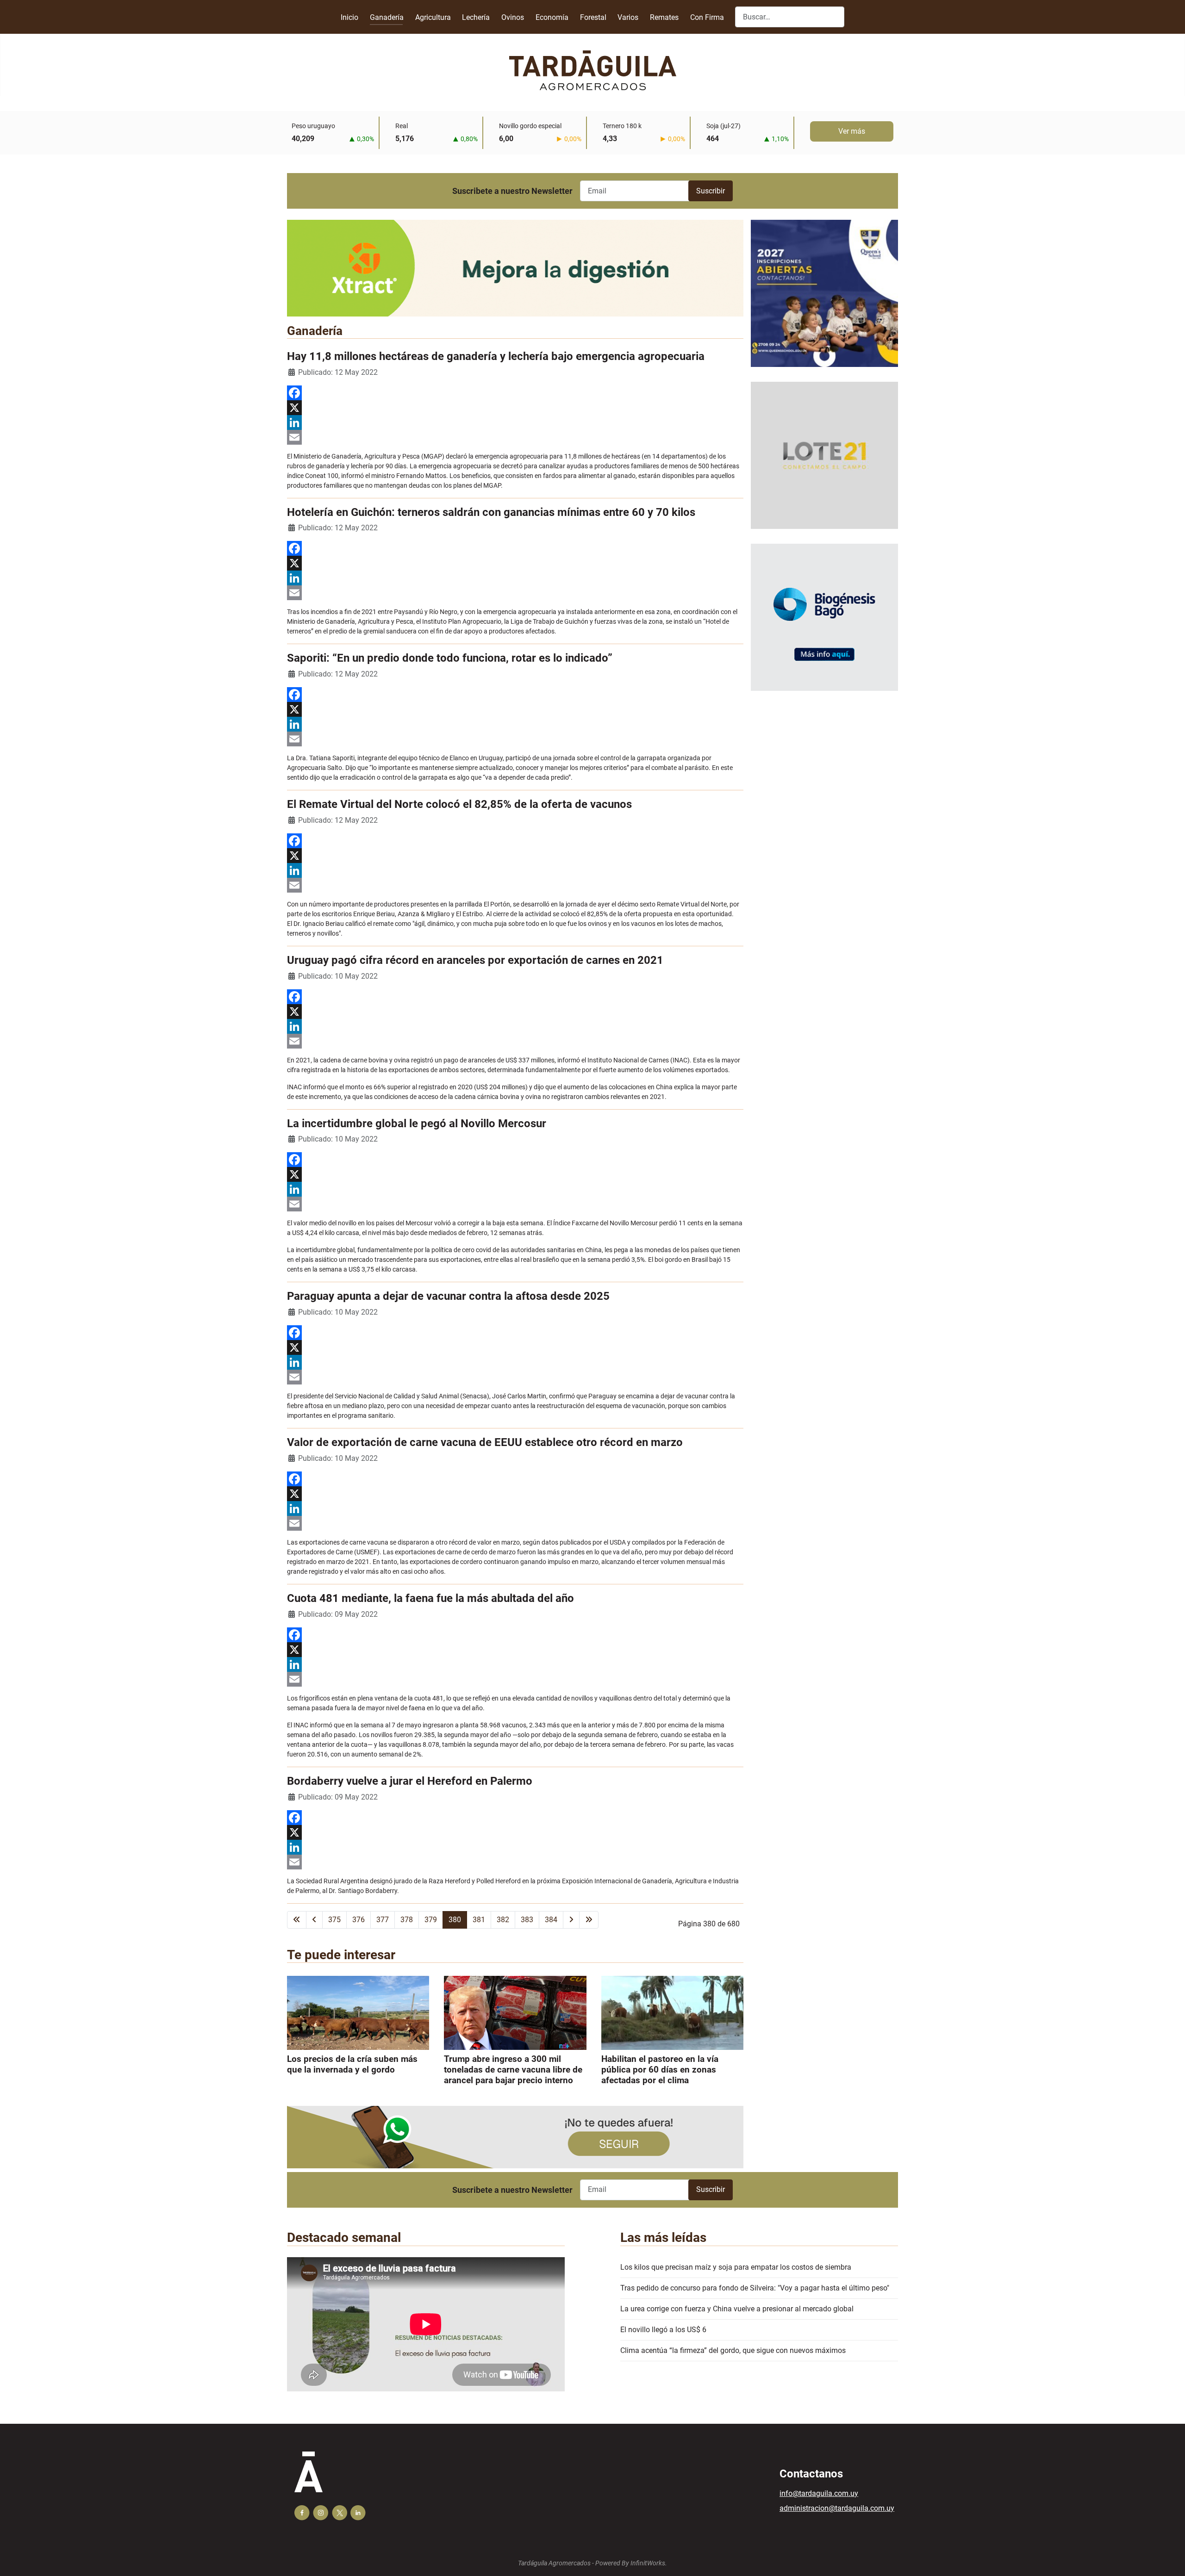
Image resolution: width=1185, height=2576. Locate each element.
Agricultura (433, 17)
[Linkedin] (358, 2513)
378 (407, 1920)
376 (359, 1920)
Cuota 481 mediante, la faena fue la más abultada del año (430, 1598)
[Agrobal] (515, 268)
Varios (628, 17)
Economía (552, 17)
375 (334, 1920)
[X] (515, 408)
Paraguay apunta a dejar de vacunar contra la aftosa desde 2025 (448, 1296)
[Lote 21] (824, 462)
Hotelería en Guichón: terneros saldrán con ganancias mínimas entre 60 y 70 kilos (491, 512)
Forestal (593, 17)
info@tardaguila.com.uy (819, 2493)
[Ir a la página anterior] (314, 1920)
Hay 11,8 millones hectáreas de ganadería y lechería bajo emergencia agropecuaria (496, 356)
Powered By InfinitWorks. (631, 2563)
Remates (664, 17)
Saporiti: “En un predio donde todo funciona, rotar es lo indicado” (450, 658)
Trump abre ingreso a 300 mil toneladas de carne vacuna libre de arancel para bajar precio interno (513, 2070)
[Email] (515, 437)
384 (551, 1920)
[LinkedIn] (515, 422)
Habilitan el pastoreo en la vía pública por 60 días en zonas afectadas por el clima (660, 2070)
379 (431, 1920)
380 (455, 1920)
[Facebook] (515, 393)
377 (383, 1920)
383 (527, 1920)
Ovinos (513, 17)
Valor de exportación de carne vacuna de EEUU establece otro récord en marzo (485, 1442)
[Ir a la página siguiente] (571, 1920)
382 (503, 1920)
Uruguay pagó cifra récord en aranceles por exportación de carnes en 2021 (475, 960)
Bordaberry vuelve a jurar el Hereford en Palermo (410, 1781)
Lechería (476, 17)
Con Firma (707, 17)
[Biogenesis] (824, 624)
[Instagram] (321, 2513)
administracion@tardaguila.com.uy (837, 2508)
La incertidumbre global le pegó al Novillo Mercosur (417, 1124)
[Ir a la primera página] (297, 1920)
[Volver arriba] (1169, 2559)
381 (479, 1920)
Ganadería (387, 17)
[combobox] (790, 17)
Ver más (852, 131)
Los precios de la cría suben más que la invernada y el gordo (352, 2064)
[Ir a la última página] (589, 1920)
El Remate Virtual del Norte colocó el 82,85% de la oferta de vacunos (459, 804)
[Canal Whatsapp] (515, 2137)
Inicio (349, 17)
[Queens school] (824, 301)
